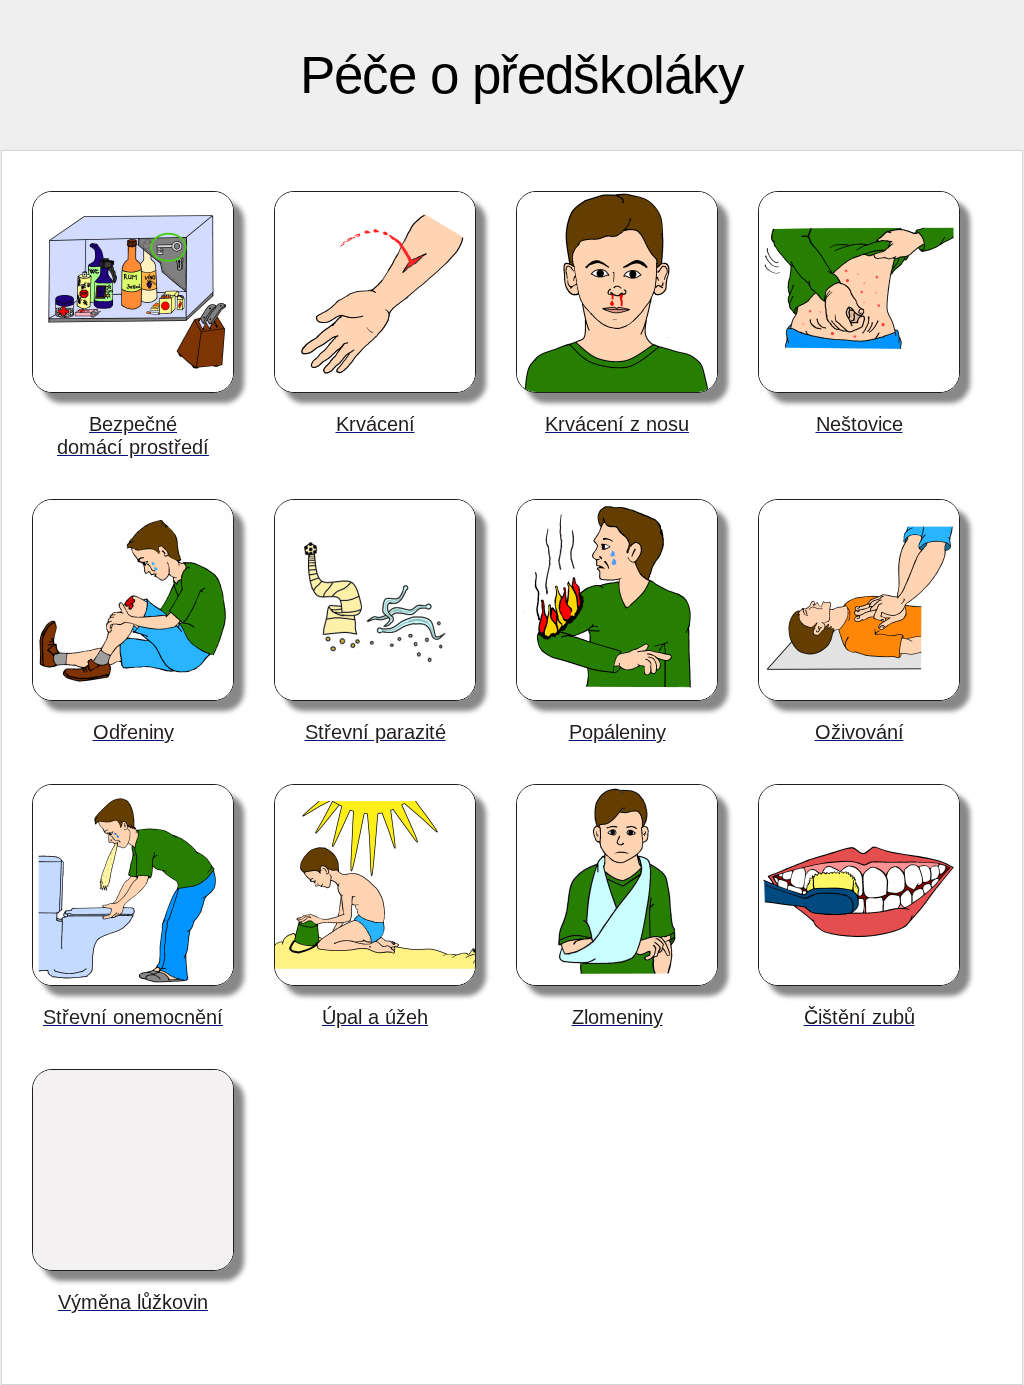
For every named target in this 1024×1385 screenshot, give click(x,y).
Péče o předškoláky (522, 74)
